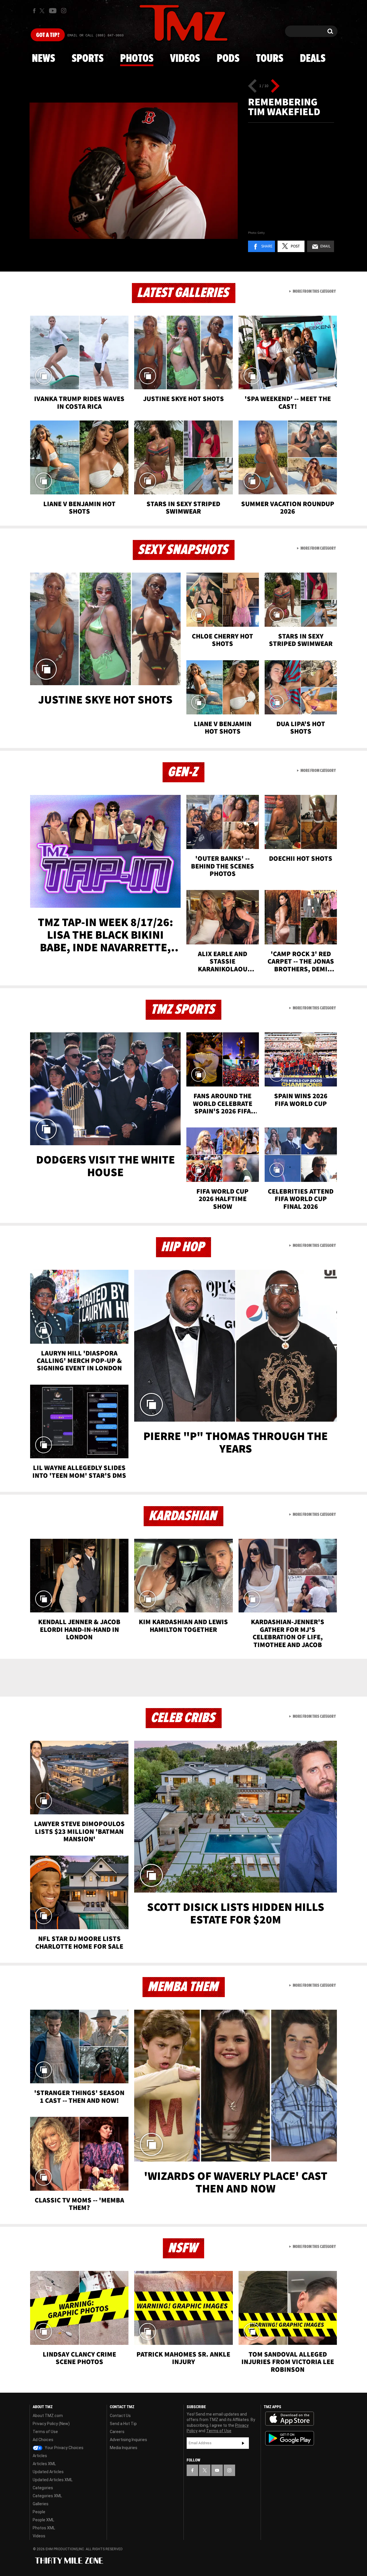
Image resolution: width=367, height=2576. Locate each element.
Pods (228, 59)
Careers (117, 2432)
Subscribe (243, 2443)
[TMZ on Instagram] (64, 11)
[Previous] (252, 86)
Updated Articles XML (53, 2480)
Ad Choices (43, 2440)
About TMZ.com (48, 2416)
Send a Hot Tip (123, 2424)
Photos (137, 59)
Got (48, 35)
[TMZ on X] (43, 11)
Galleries (41, 2504)
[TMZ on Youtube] (53, 11)
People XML (43, 2520)
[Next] (275, 86)
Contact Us (120, 2416)
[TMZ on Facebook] (34, 11)
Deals (313, 59)
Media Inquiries (124, 2448)
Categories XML (47, 2496)
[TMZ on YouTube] (217, 2470)
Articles (40, 2456)
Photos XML (44, 2528)
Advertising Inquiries (128, 2440)
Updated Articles (48, 2472)
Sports (88, 59)
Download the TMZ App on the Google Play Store (290, 2438)
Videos (185, 59)
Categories (43, 2488)
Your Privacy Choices (64, 2448)
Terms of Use (45, 2432)
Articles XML (44, 2464)
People (39, 2512)
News (43, 59)
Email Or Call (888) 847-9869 (95, 36)
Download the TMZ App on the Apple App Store (290, 2419)
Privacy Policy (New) (51, 2424)
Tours (270, 59)
